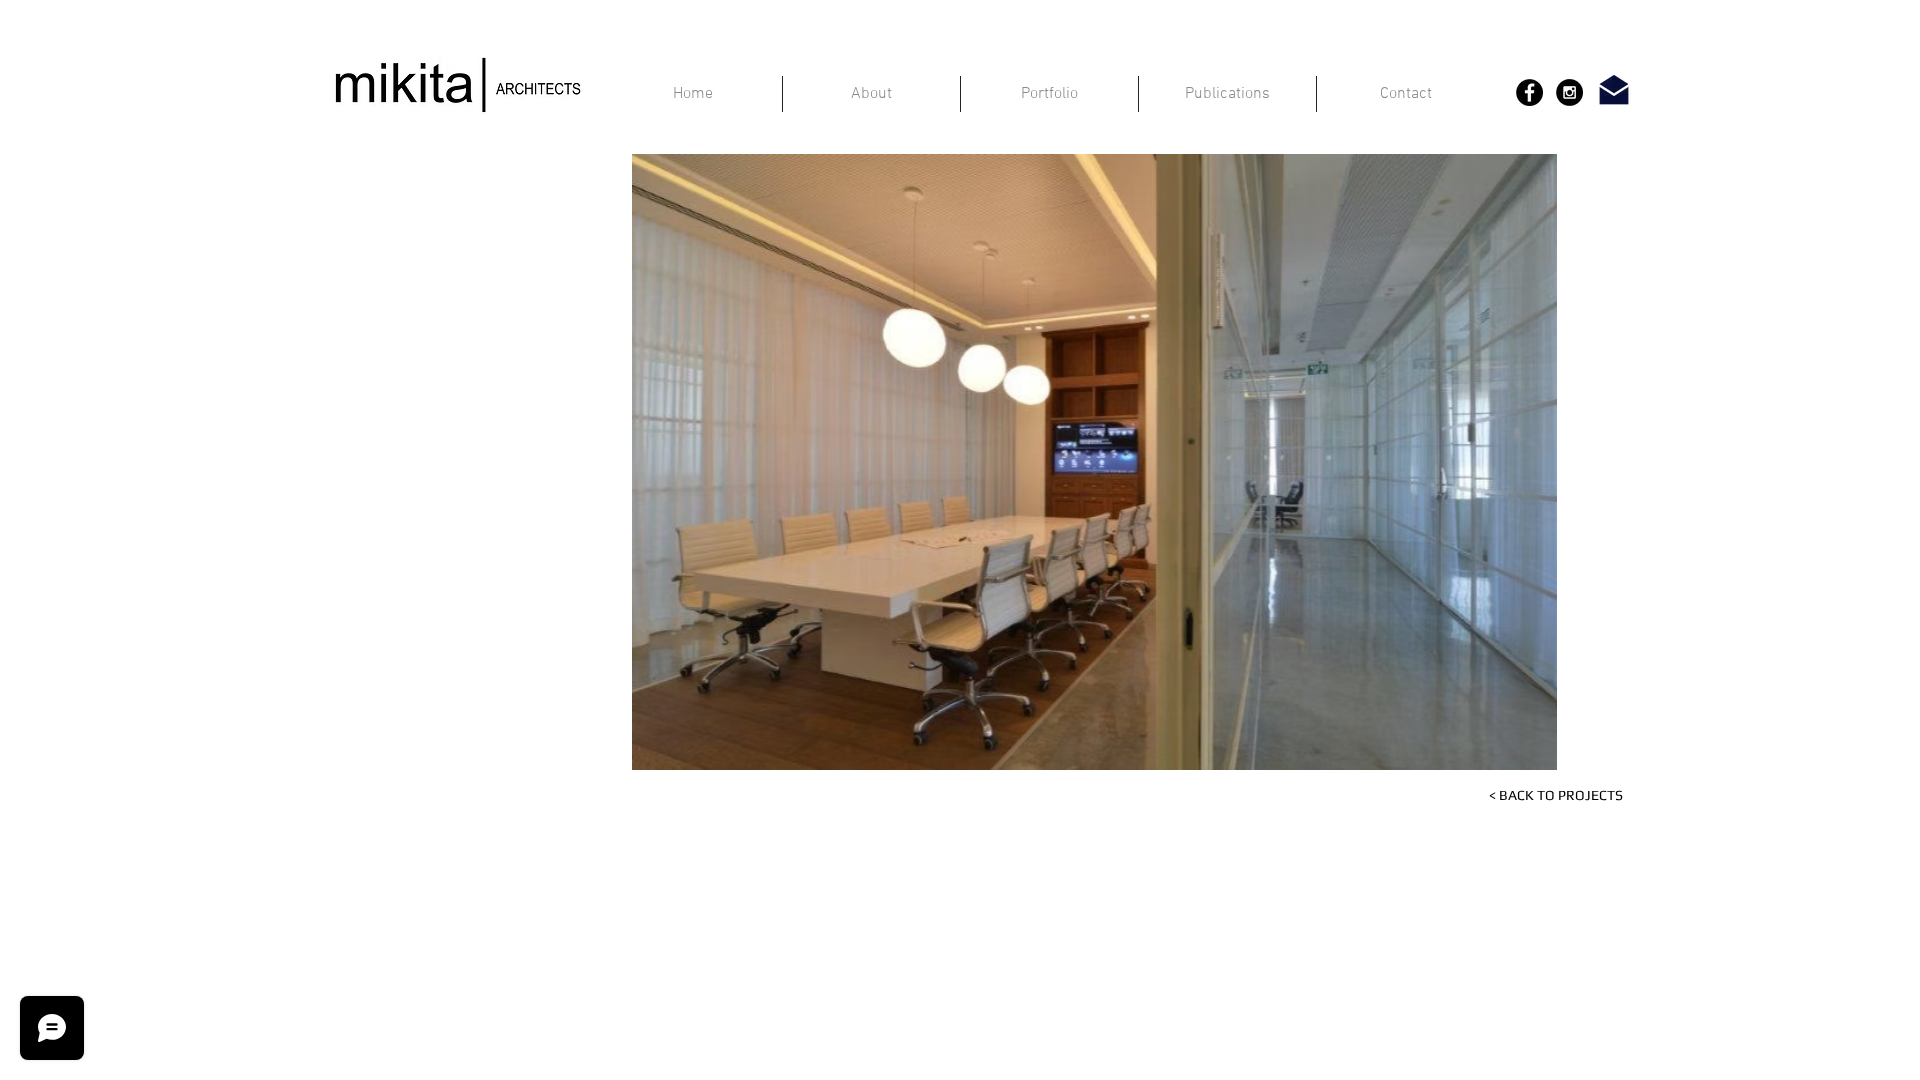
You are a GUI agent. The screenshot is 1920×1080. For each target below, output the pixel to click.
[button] (982, 462)
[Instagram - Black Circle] (1569, 92)
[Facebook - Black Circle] (1529, 92)
